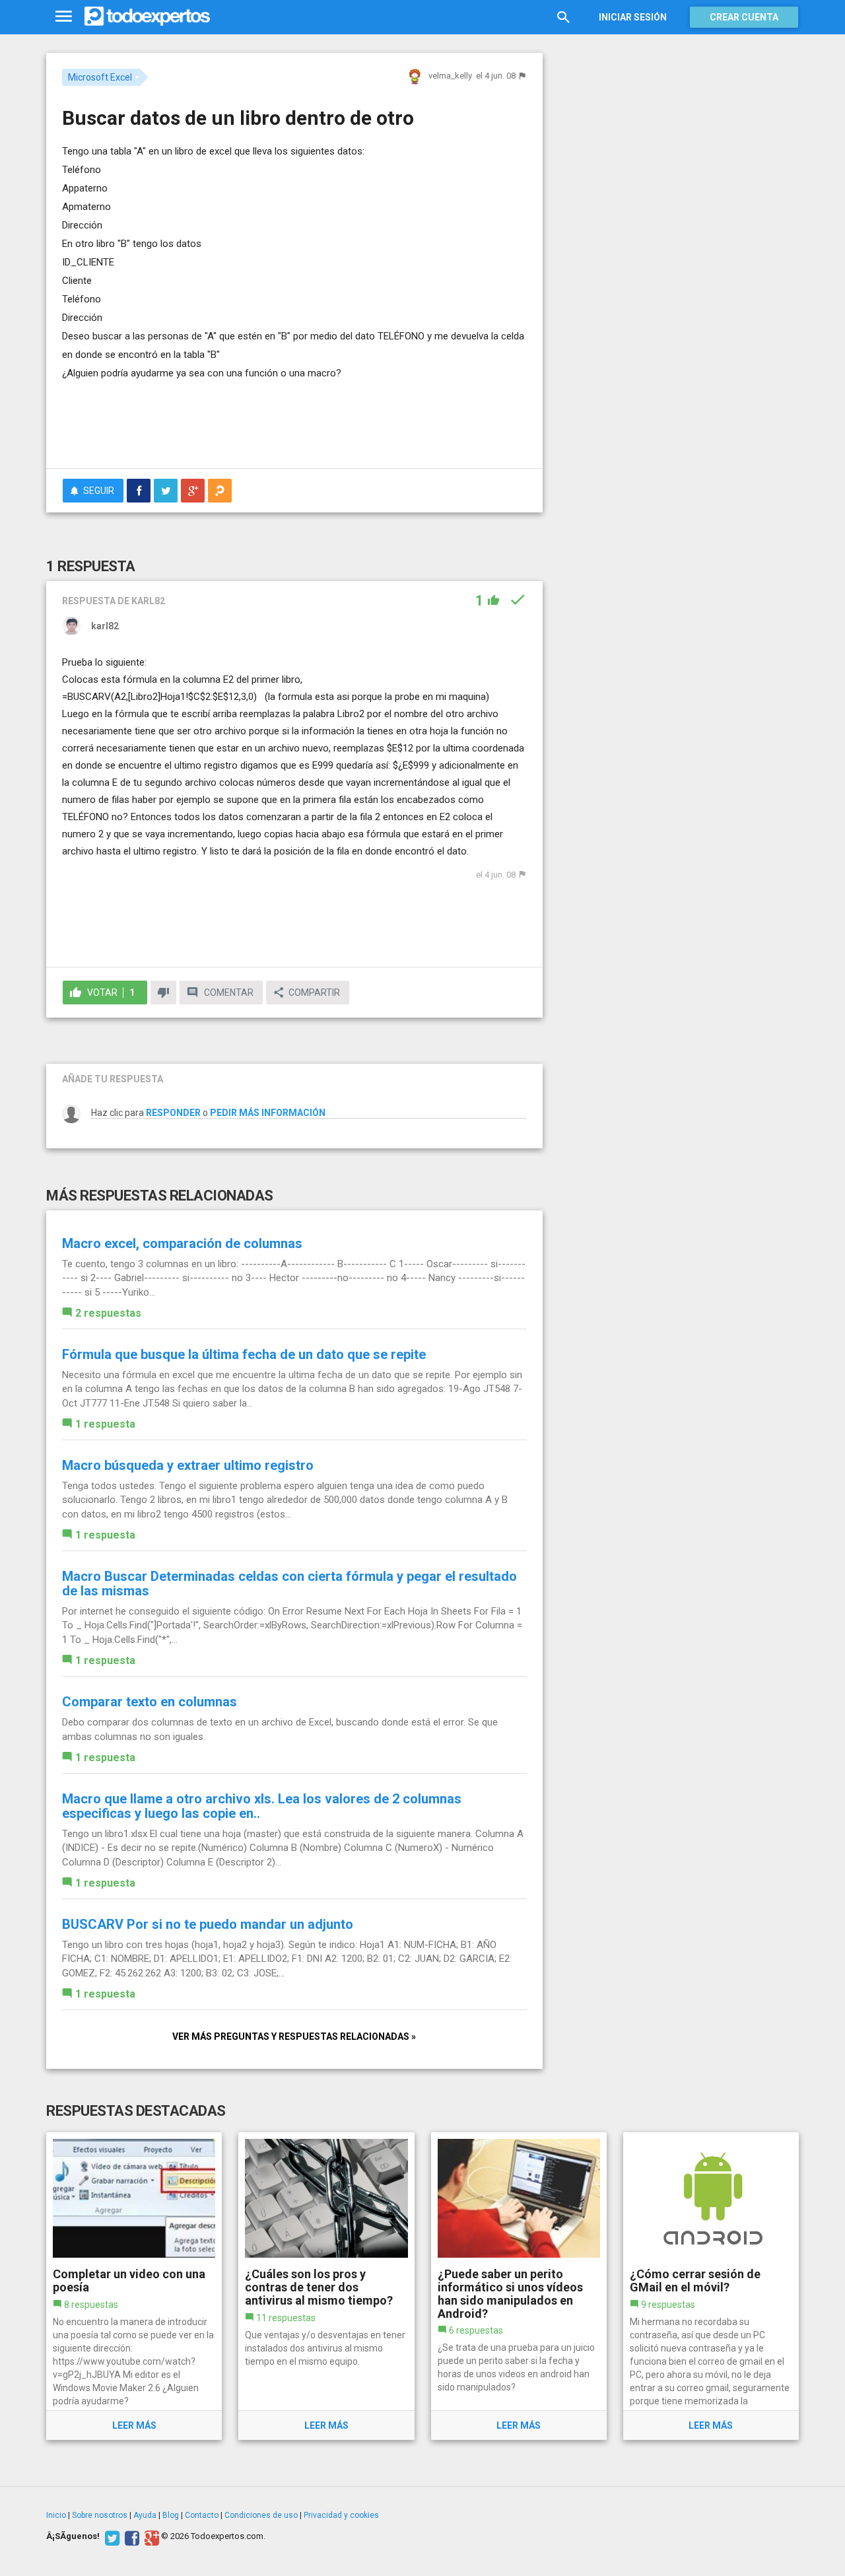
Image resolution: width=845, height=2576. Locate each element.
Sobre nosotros (100, 2515)
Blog (171, 2515)
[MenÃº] (64, 17)
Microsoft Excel (100, 77)
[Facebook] (130, 2536)
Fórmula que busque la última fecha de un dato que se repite (244, 1354)
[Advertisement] (294, 422)
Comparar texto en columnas (150, 1702)
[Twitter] (111, 2536)
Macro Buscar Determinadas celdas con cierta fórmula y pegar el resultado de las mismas (289, 1584)
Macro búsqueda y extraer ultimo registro (188, 1465)
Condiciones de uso (261, 2515)
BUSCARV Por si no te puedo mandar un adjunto (208, 1924)
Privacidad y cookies (341, 2515)
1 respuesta (105, 1424)
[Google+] (150, 2536)
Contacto (202, 2515)
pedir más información (268, 1113)
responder (173, 1113)
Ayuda (145, 2515)
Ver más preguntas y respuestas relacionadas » (294, 2036)
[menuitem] (139, 491)
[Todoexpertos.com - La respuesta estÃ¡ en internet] (147, 17)
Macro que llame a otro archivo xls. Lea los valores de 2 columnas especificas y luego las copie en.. (262, 1806)
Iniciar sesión (633, 17)
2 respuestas (108, 1313)
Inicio (56, 2515)
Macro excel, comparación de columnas (182, 1243)
